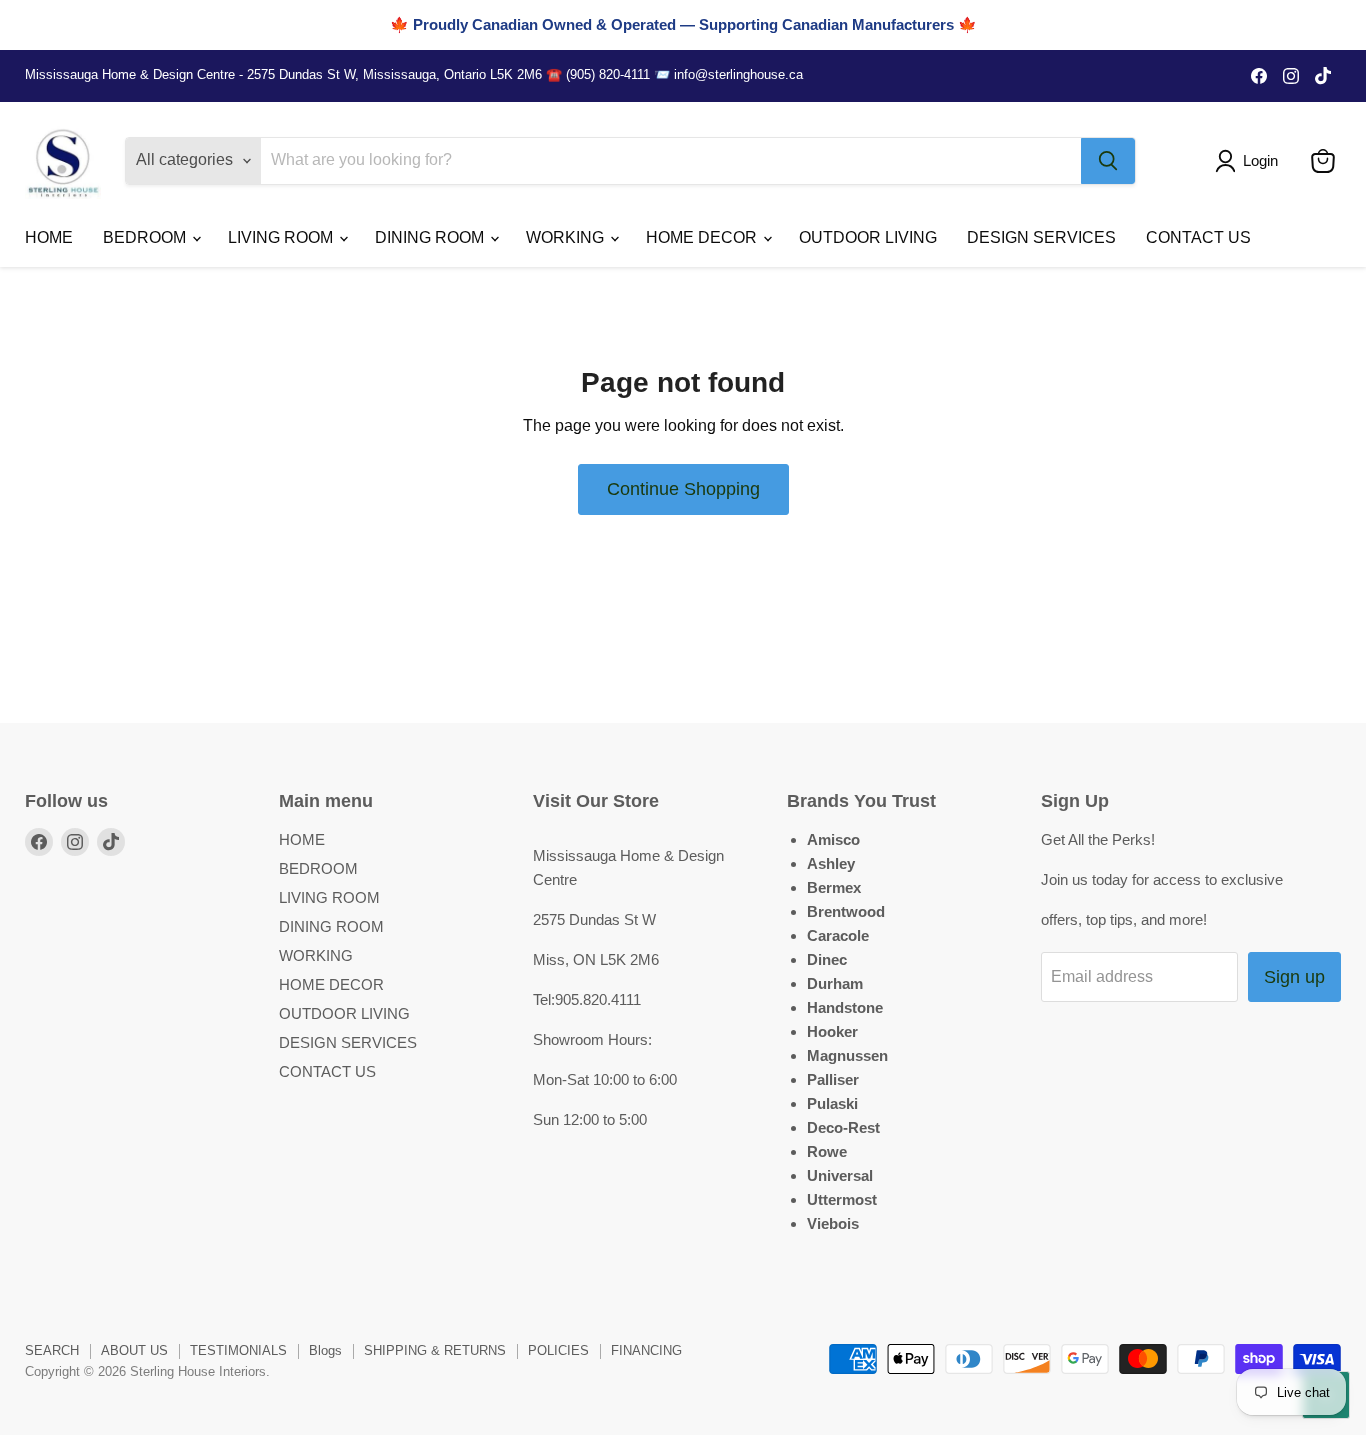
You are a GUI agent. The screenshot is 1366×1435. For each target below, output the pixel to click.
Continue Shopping (683, 489)
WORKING (567, 237)
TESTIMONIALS (238, 1350)
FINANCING (646, 1350)
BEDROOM (146, 237)
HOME (49, 237)
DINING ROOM (431, 237)
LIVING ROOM (282, 237)
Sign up (1294, 977)
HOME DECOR (703, 237)
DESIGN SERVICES (1041, 237)
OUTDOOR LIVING (868, 237)
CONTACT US (1198, 237)
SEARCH (52, 1350)
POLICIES (558, 1350)
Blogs (325, 1350)
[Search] (1108, 161)
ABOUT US (134, 1350)
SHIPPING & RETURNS (435, 1350)
